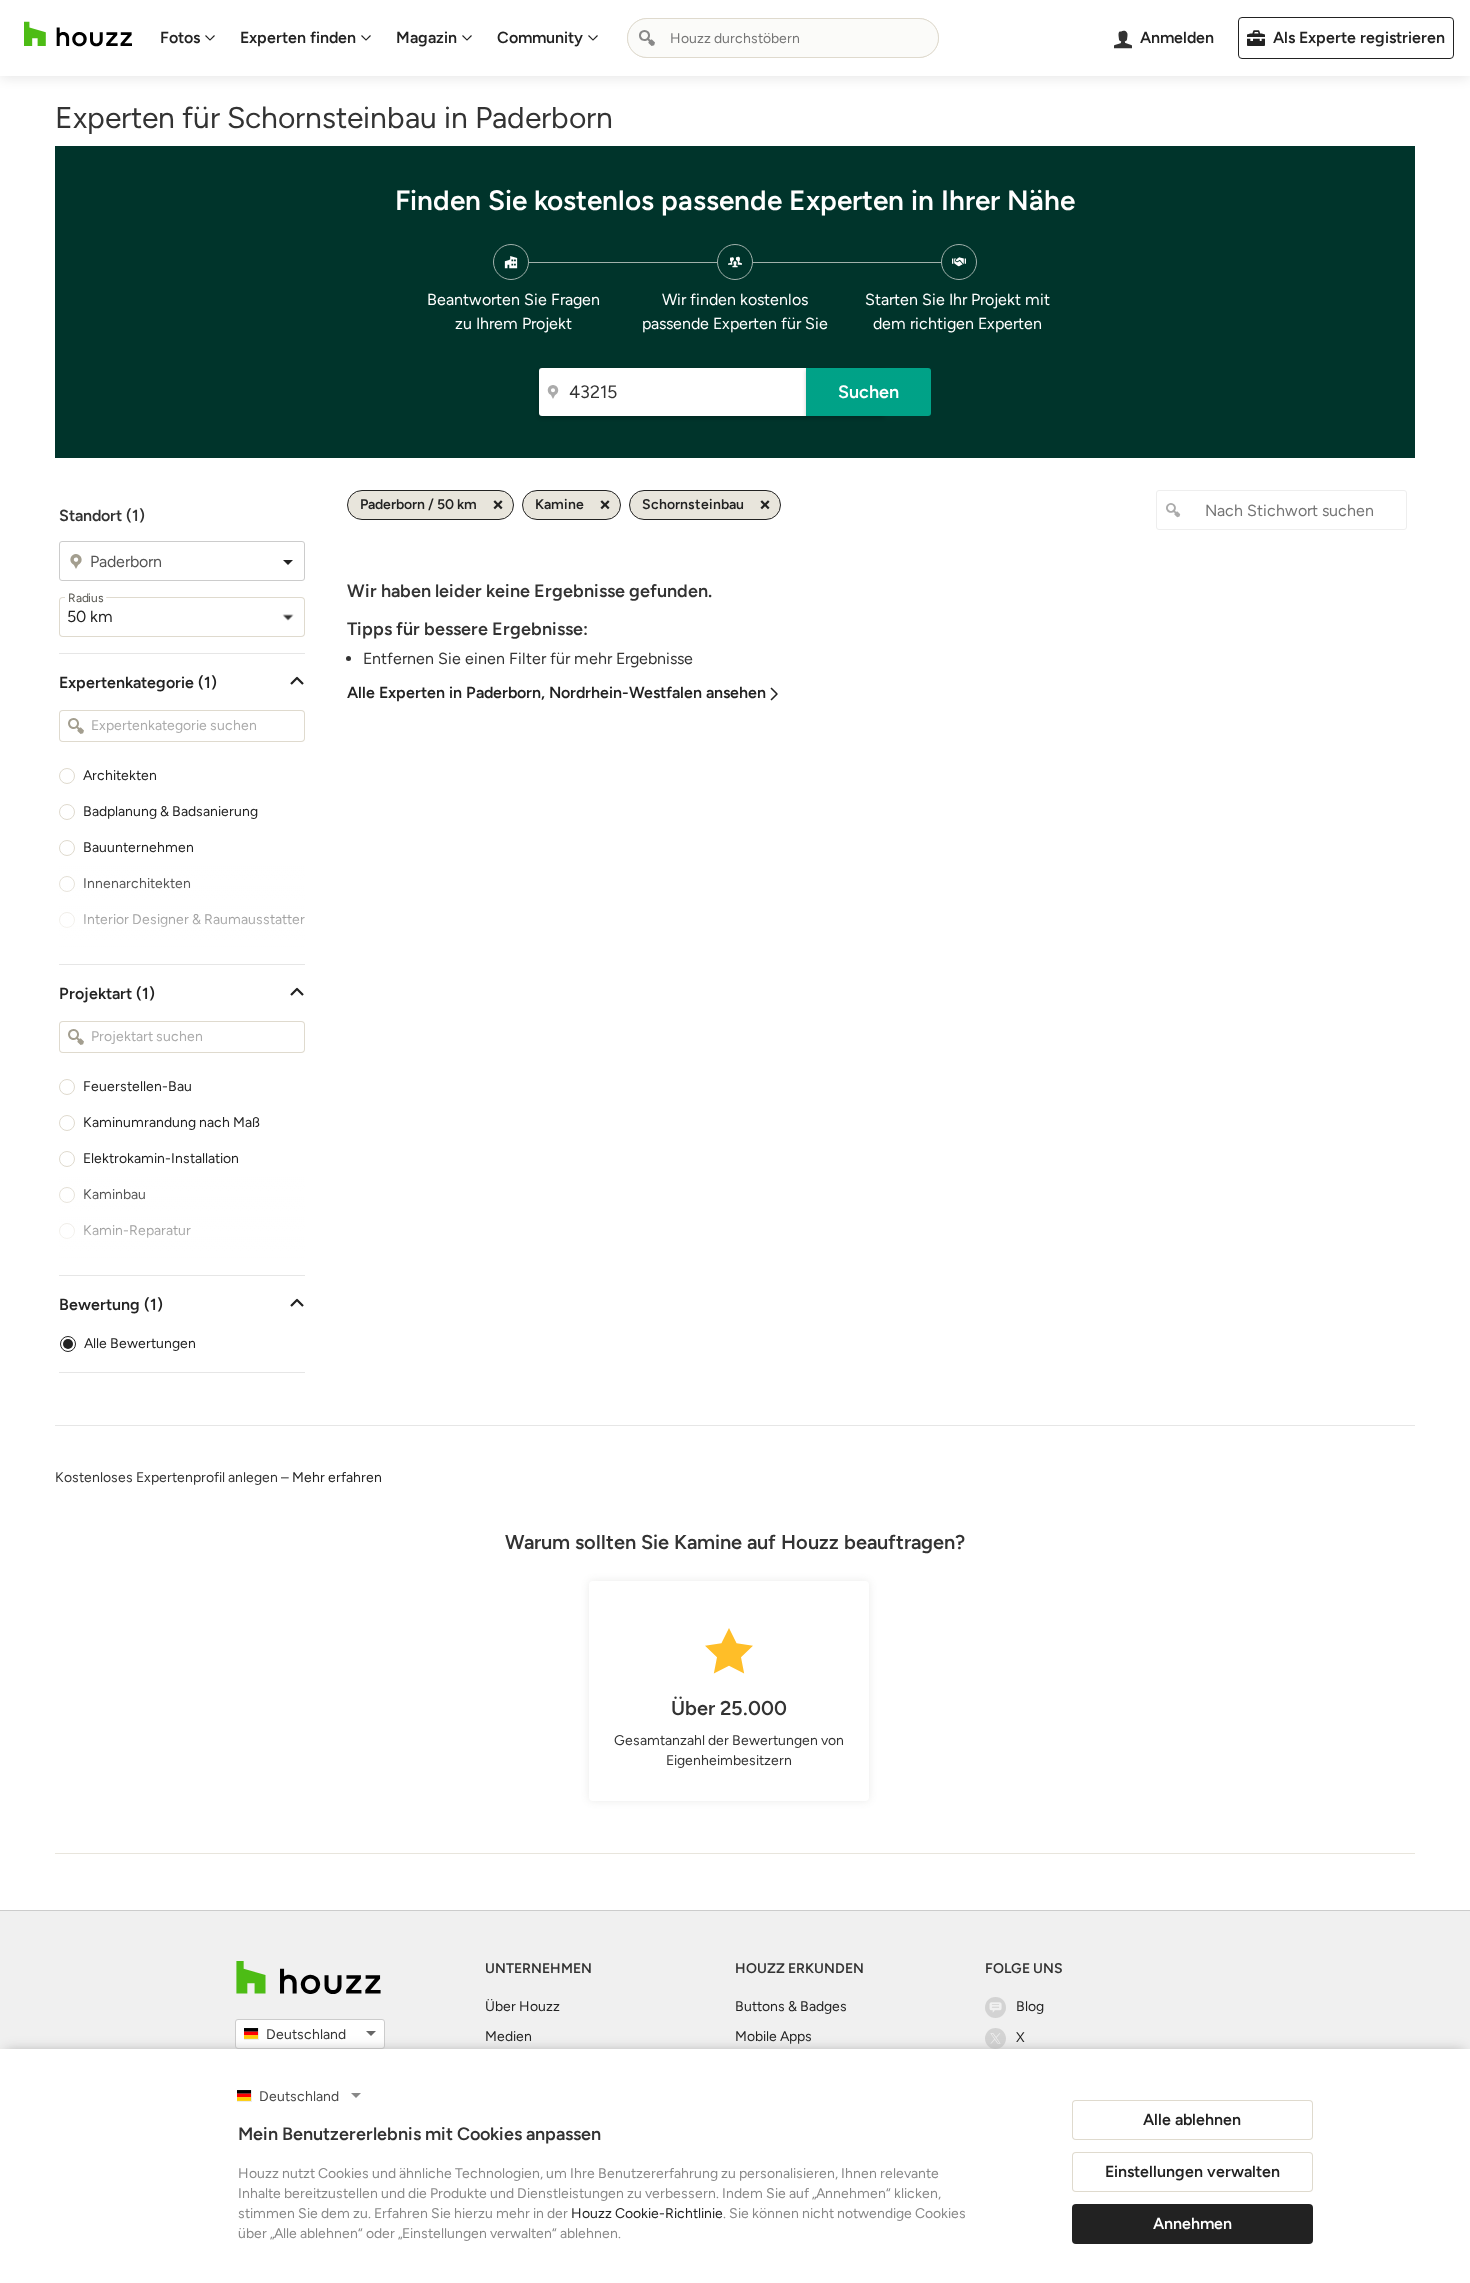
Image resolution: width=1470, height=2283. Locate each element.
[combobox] (783, 38)
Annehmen (1192, 2223)
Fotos (180, 37)
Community (540, 37)
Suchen (868, 392)
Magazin (426, 37)
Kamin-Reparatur (137, 1230)
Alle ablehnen (1192, 2119)
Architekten (120, 775)
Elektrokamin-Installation (161, 1158)
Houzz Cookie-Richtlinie (647, 2213)
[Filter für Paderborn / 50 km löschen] (498, 505)
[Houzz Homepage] (78, 34)
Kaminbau (114, 1194)
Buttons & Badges (791, 2006)
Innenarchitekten (137, 883)
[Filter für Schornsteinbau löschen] (765, 505)
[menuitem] (188, 38)
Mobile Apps (773, 2036)
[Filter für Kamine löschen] (605, 505)
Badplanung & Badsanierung (170, 811)
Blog (1030, 2006)
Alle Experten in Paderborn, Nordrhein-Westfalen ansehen (556, 692)
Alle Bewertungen (140, 1343)
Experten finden (298, 37)
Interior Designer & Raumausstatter (194, 919)
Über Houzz (522, 2006)
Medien (508, 2036)
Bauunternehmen (138, 847)
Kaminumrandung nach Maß (171, 1122)
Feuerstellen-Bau (137, 1086)
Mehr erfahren (337, 1477)
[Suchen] (647, 38)
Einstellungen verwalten (1192, 2171)
